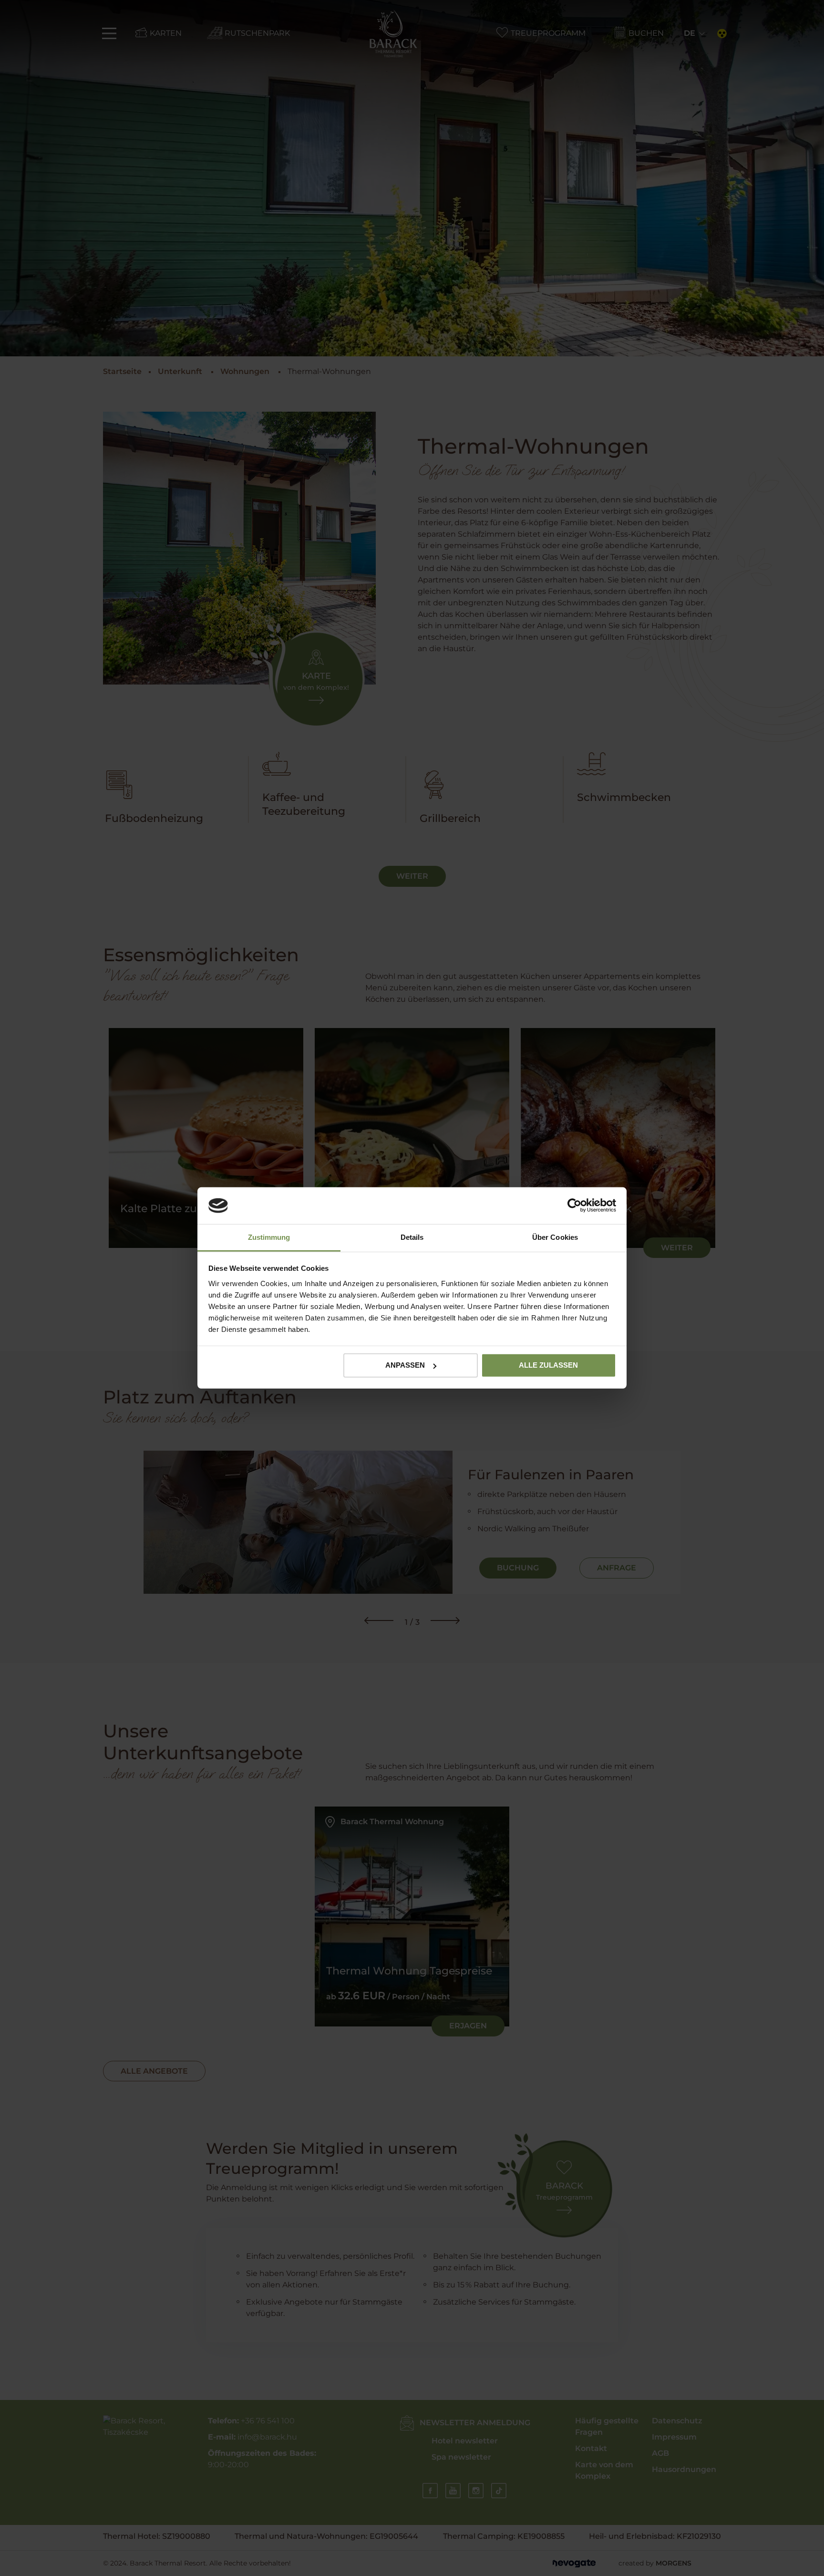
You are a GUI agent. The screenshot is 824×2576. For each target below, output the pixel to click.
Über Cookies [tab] (555, 1237)
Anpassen (405, 1365)
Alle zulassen (548, 1365)
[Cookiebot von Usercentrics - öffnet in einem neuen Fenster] (574, 1205)
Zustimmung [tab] (269, 1237)
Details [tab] (412, 1237)
